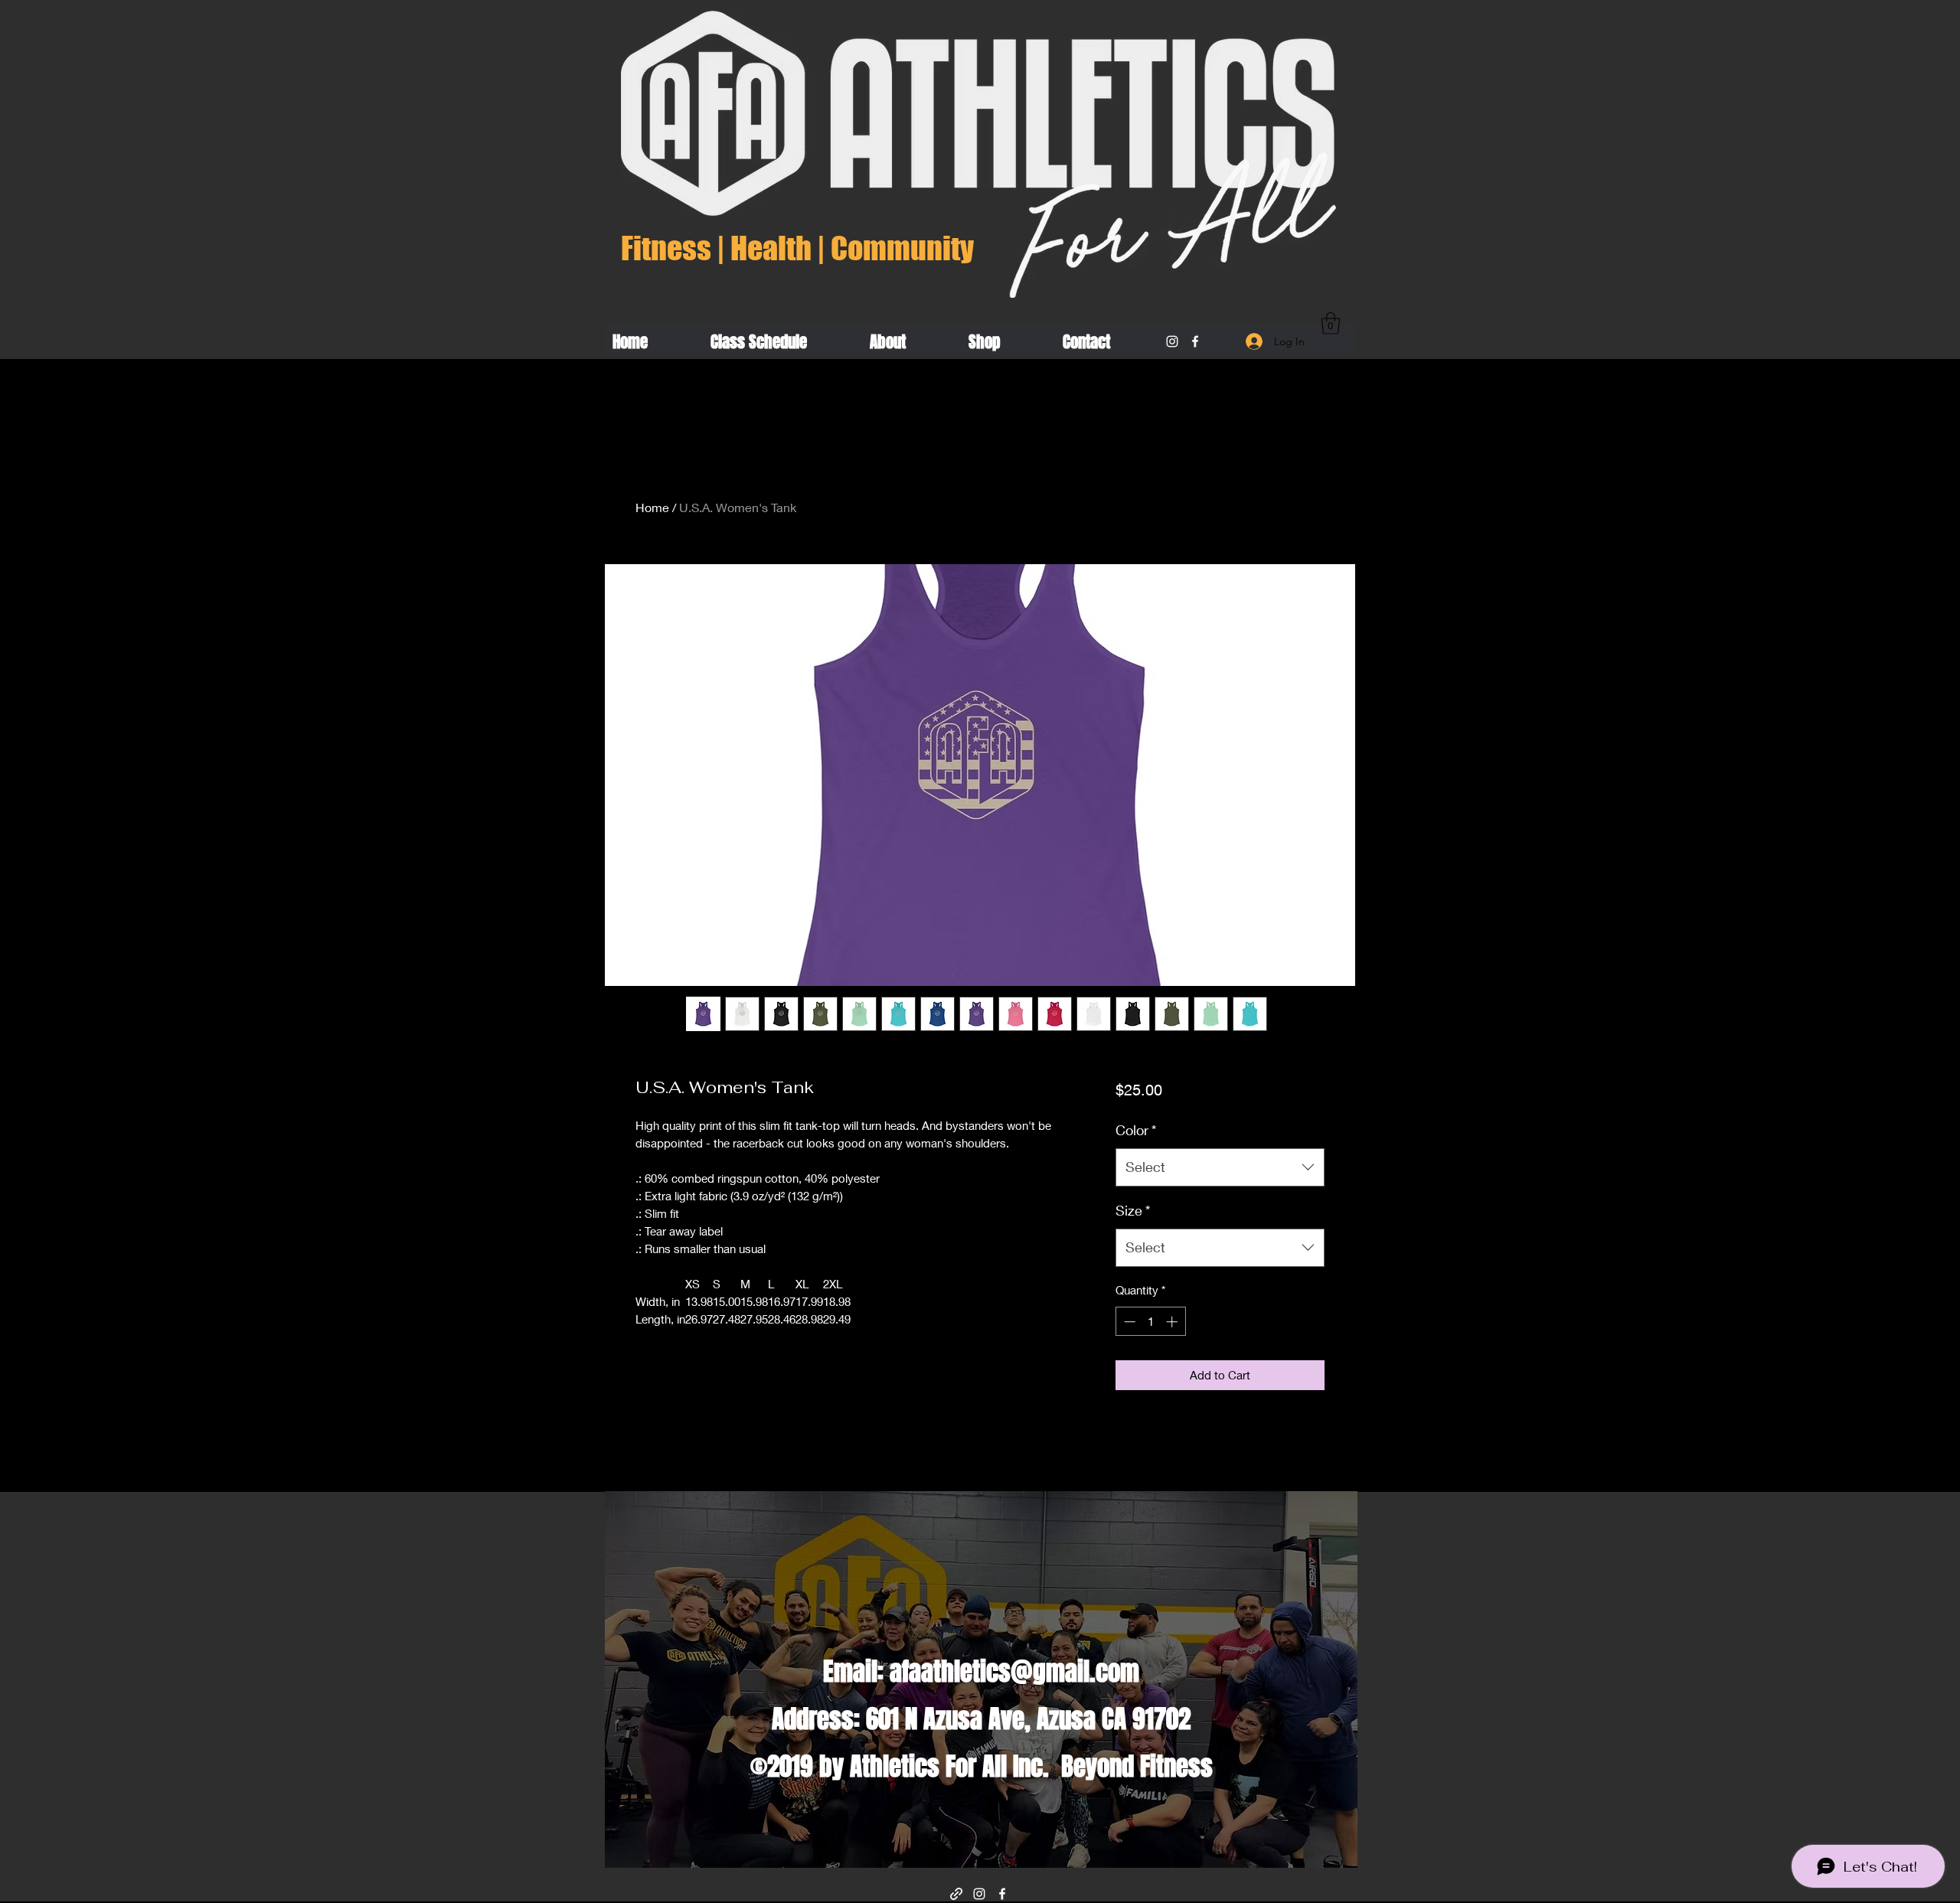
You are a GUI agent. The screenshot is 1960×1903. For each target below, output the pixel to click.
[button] (1331, 323)
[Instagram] (1172, 341)
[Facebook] (1195, 341)
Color (1136, 1130)
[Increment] (1173, 1322)
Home (652, 507)
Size (1133, 1210)
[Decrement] (1128, 1322)
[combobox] (1220, 1167)
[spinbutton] (1150, 1322)
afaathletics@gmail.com (1014, 1671)
